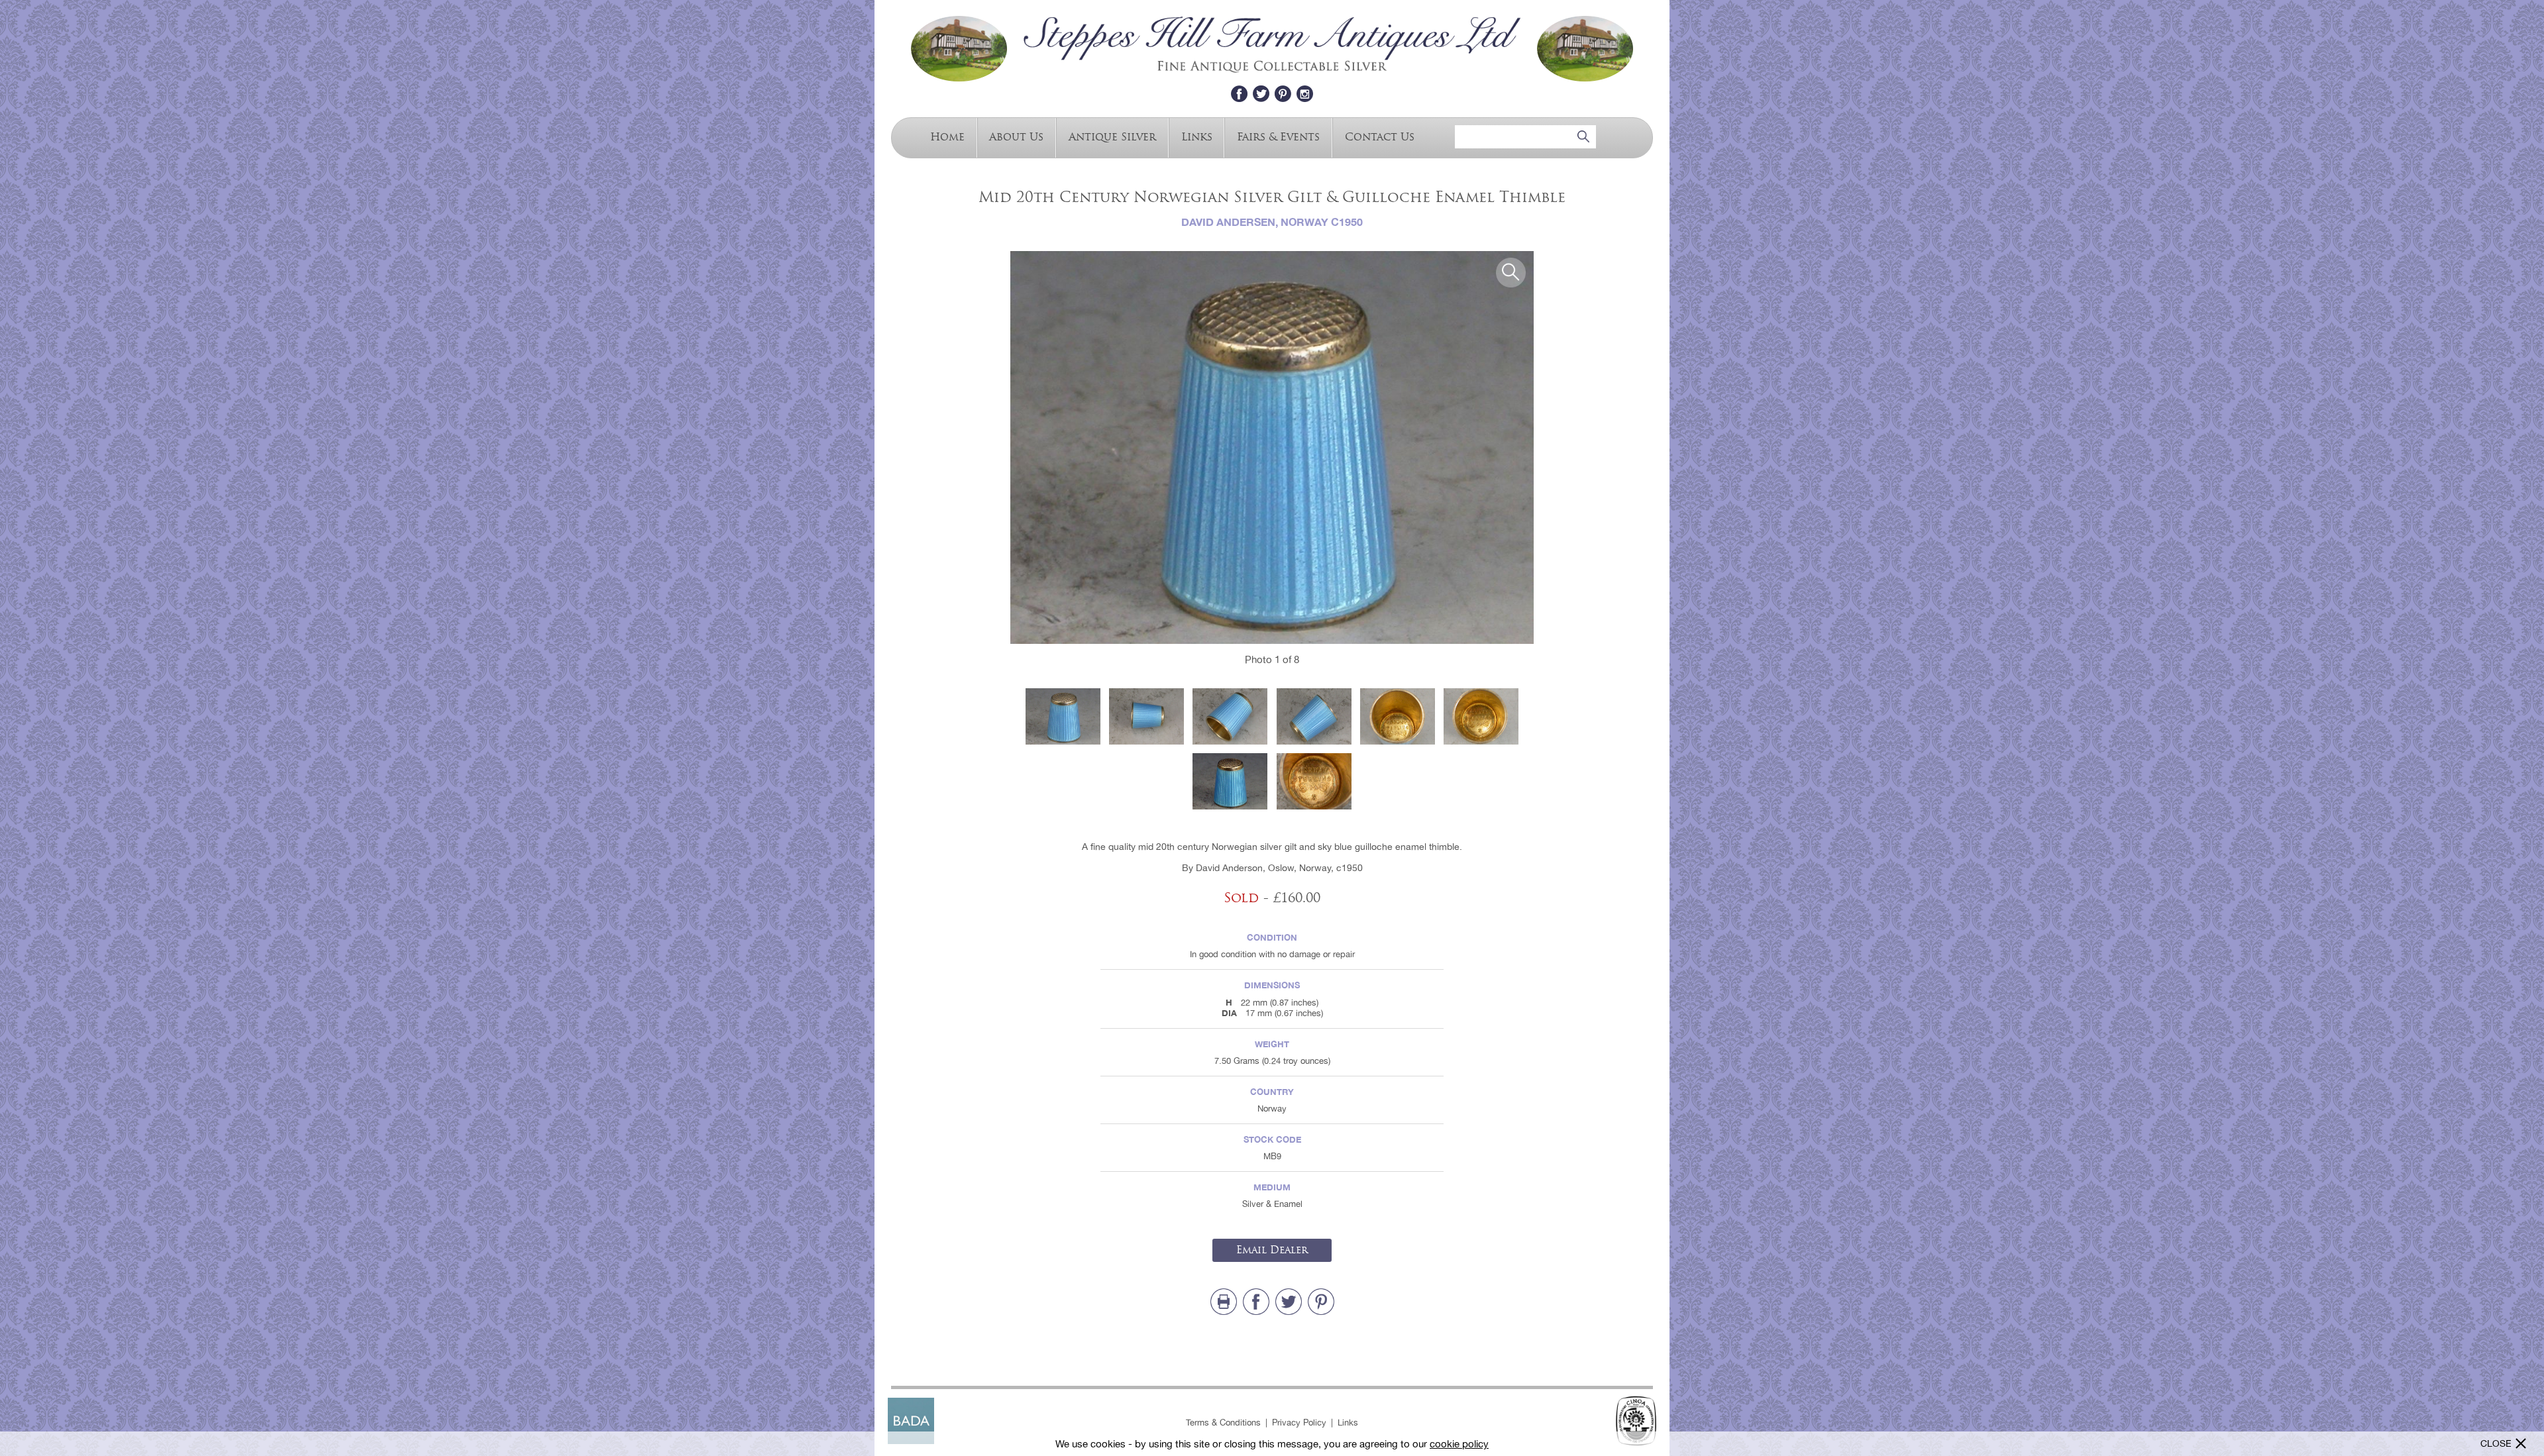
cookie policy (1459, 1444)
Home (947, 136)
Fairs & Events (1278, 136)
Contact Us (1380, 136)
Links (1197, 136)
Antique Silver (1112, 136)
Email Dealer (1272, 1250)
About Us (1016, 136)
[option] (1272, 447)
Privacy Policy (1299, 1423)
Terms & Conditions (1223, 1423)
